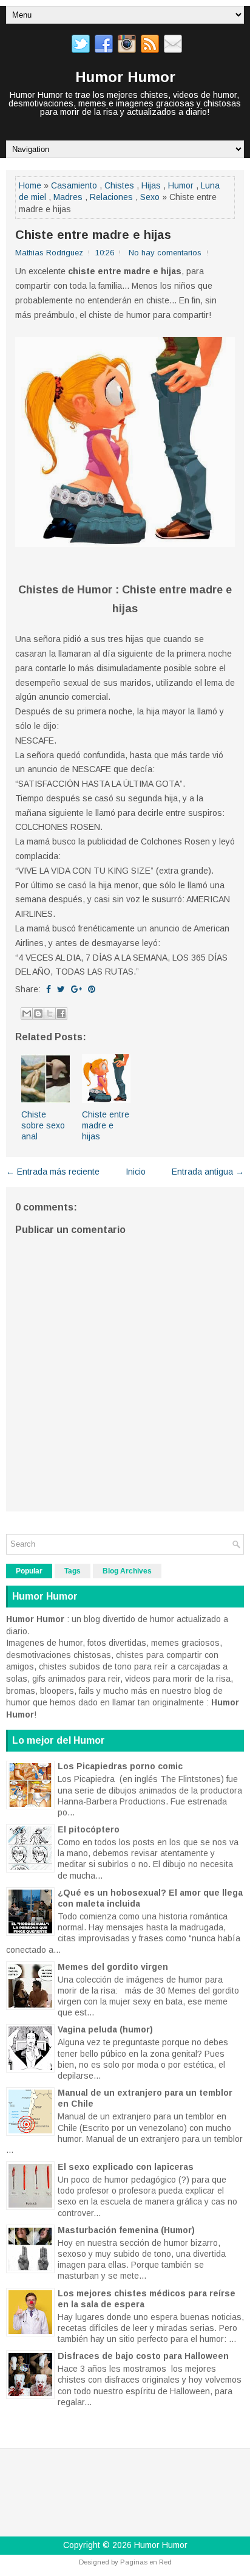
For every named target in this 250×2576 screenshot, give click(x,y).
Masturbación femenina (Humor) (126, 2230)
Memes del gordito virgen (113, 1967)
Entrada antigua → (208, 1172)
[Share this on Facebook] (49, 989)
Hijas (151, 185)
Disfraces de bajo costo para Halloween (143, 2356)
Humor (181, 185)
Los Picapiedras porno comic (120, 1766)
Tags (73, 1571)
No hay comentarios (165, 253)
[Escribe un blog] (38, 1013)
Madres (68, 197)
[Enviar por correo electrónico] (27, 1013)
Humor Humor (125, 77)
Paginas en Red (146, 2562)
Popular (29, 1571)
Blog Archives (127, 1571)
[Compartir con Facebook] (61, 1013)
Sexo (150, 197)
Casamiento (74, 185)
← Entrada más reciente (53, 1172)
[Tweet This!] (61, 989)
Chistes (119, 185)
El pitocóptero (89, 1829)
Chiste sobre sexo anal (43, 1125)
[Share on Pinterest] (92, 989)
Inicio (136, 1172)
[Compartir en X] (50, 1013)
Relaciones (111, 197)
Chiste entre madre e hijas (93, 235)
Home (30, 185)
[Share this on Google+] (76, 989)
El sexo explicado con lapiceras (126, 2167)
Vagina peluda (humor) (105, 2029)
